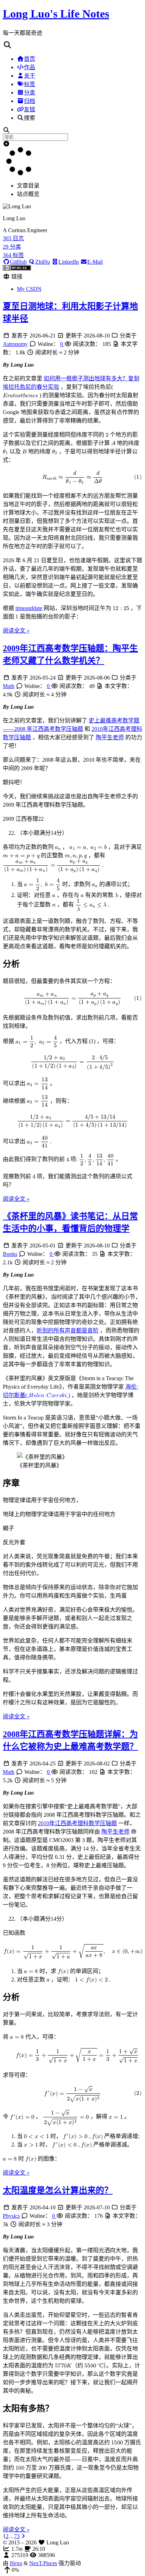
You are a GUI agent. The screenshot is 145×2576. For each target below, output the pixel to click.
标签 (30, 84)
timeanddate (29, 608)
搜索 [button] (30, 118)
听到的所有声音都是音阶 (68, 1330)
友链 (30, 109)
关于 (30, 76)
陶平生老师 (110, 737)
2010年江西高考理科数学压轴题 (77, 1823)
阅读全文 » (16, 631)
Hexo (16, 2563)
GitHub (18, 262)
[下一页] (23, 2536)
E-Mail (95, 262)
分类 (30, 93)
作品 (30, 67)
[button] (72, 45)
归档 (30, 101)
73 (17, 2536)
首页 (30, 59)
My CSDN (29, 289)
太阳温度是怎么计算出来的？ (58, 2190)
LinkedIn (69, 262)
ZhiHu (43, 262)
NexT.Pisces (43, 2563)
